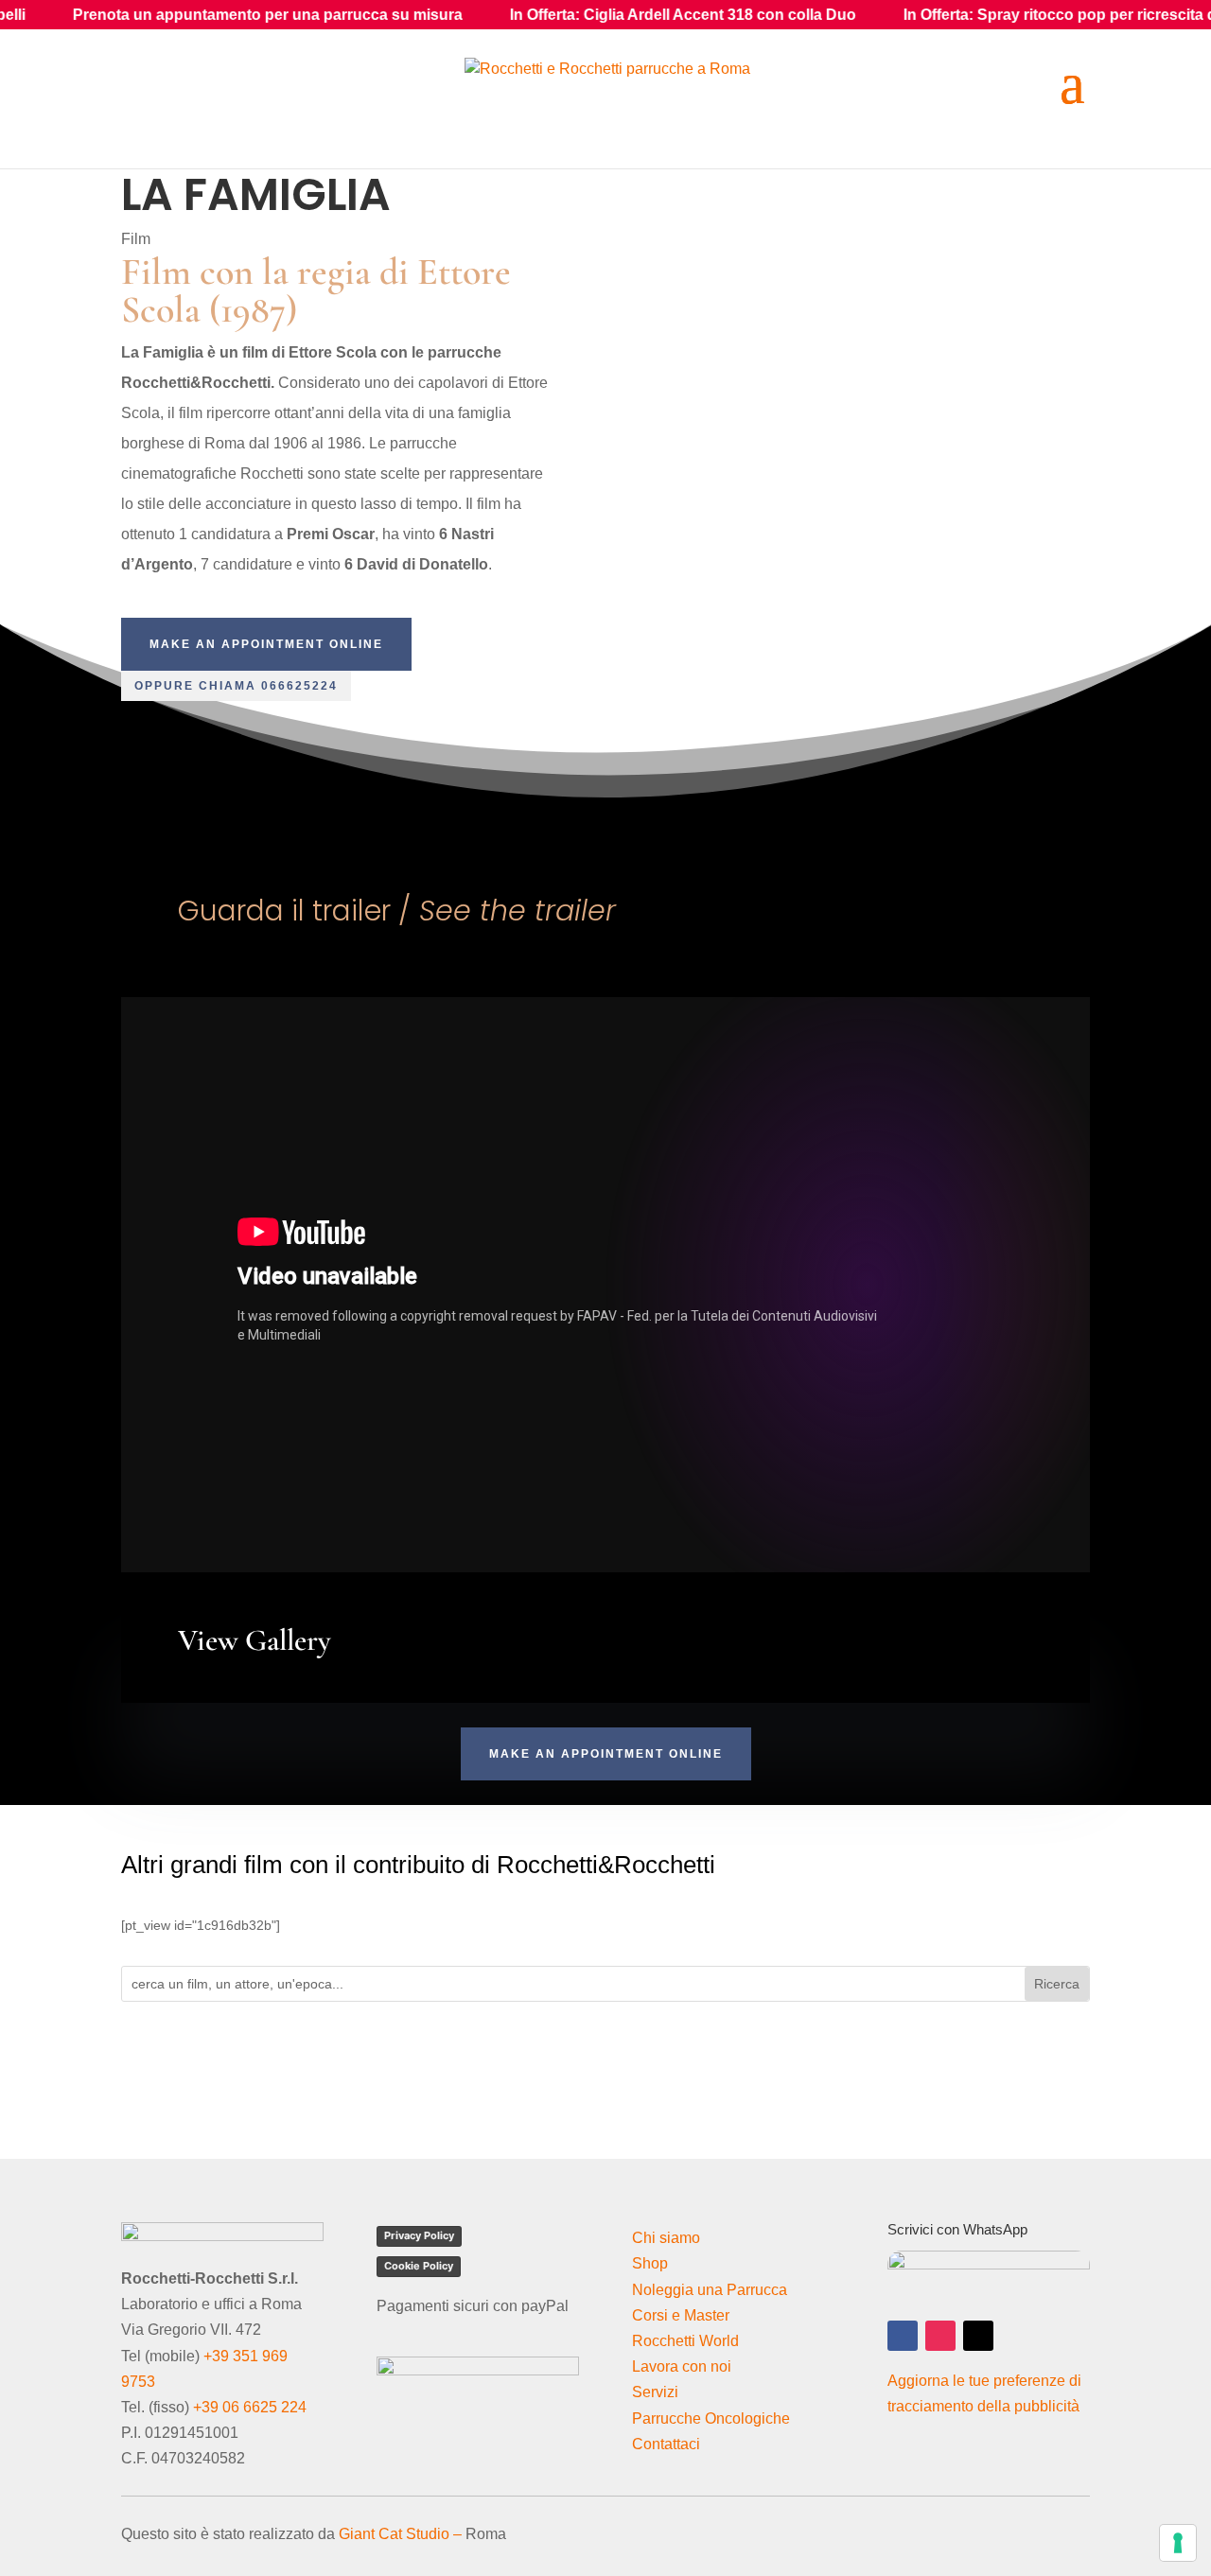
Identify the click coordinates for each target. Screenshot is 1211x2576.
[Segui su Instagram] (940, 2336)
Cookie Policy (419, 2266)
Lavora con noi (682, 2366)
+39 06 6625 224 (250, 2407)
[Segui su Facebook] (903, 2336)
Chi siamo (666, 2238)
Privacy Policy (419, 2235)
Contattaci (666, 2444)
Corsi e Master (681, 2315)
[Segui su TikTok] (978, 2336)
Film (136, 239)
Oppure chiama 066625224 (236, 686)
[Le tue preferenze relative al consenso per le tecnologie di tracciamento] (1178, 2543)
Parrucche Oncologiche (711, 2418)
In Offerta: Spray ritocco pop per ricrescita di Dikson (982, 15)
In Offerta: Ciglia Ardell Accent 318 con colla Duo (575, 15)
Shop (650, 2263)
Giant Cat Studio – (400, 2534)
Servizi (655, 2392)
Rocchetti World (685, 2341)
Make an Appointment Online (266, 644)
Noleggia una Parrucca (710, 2290)
